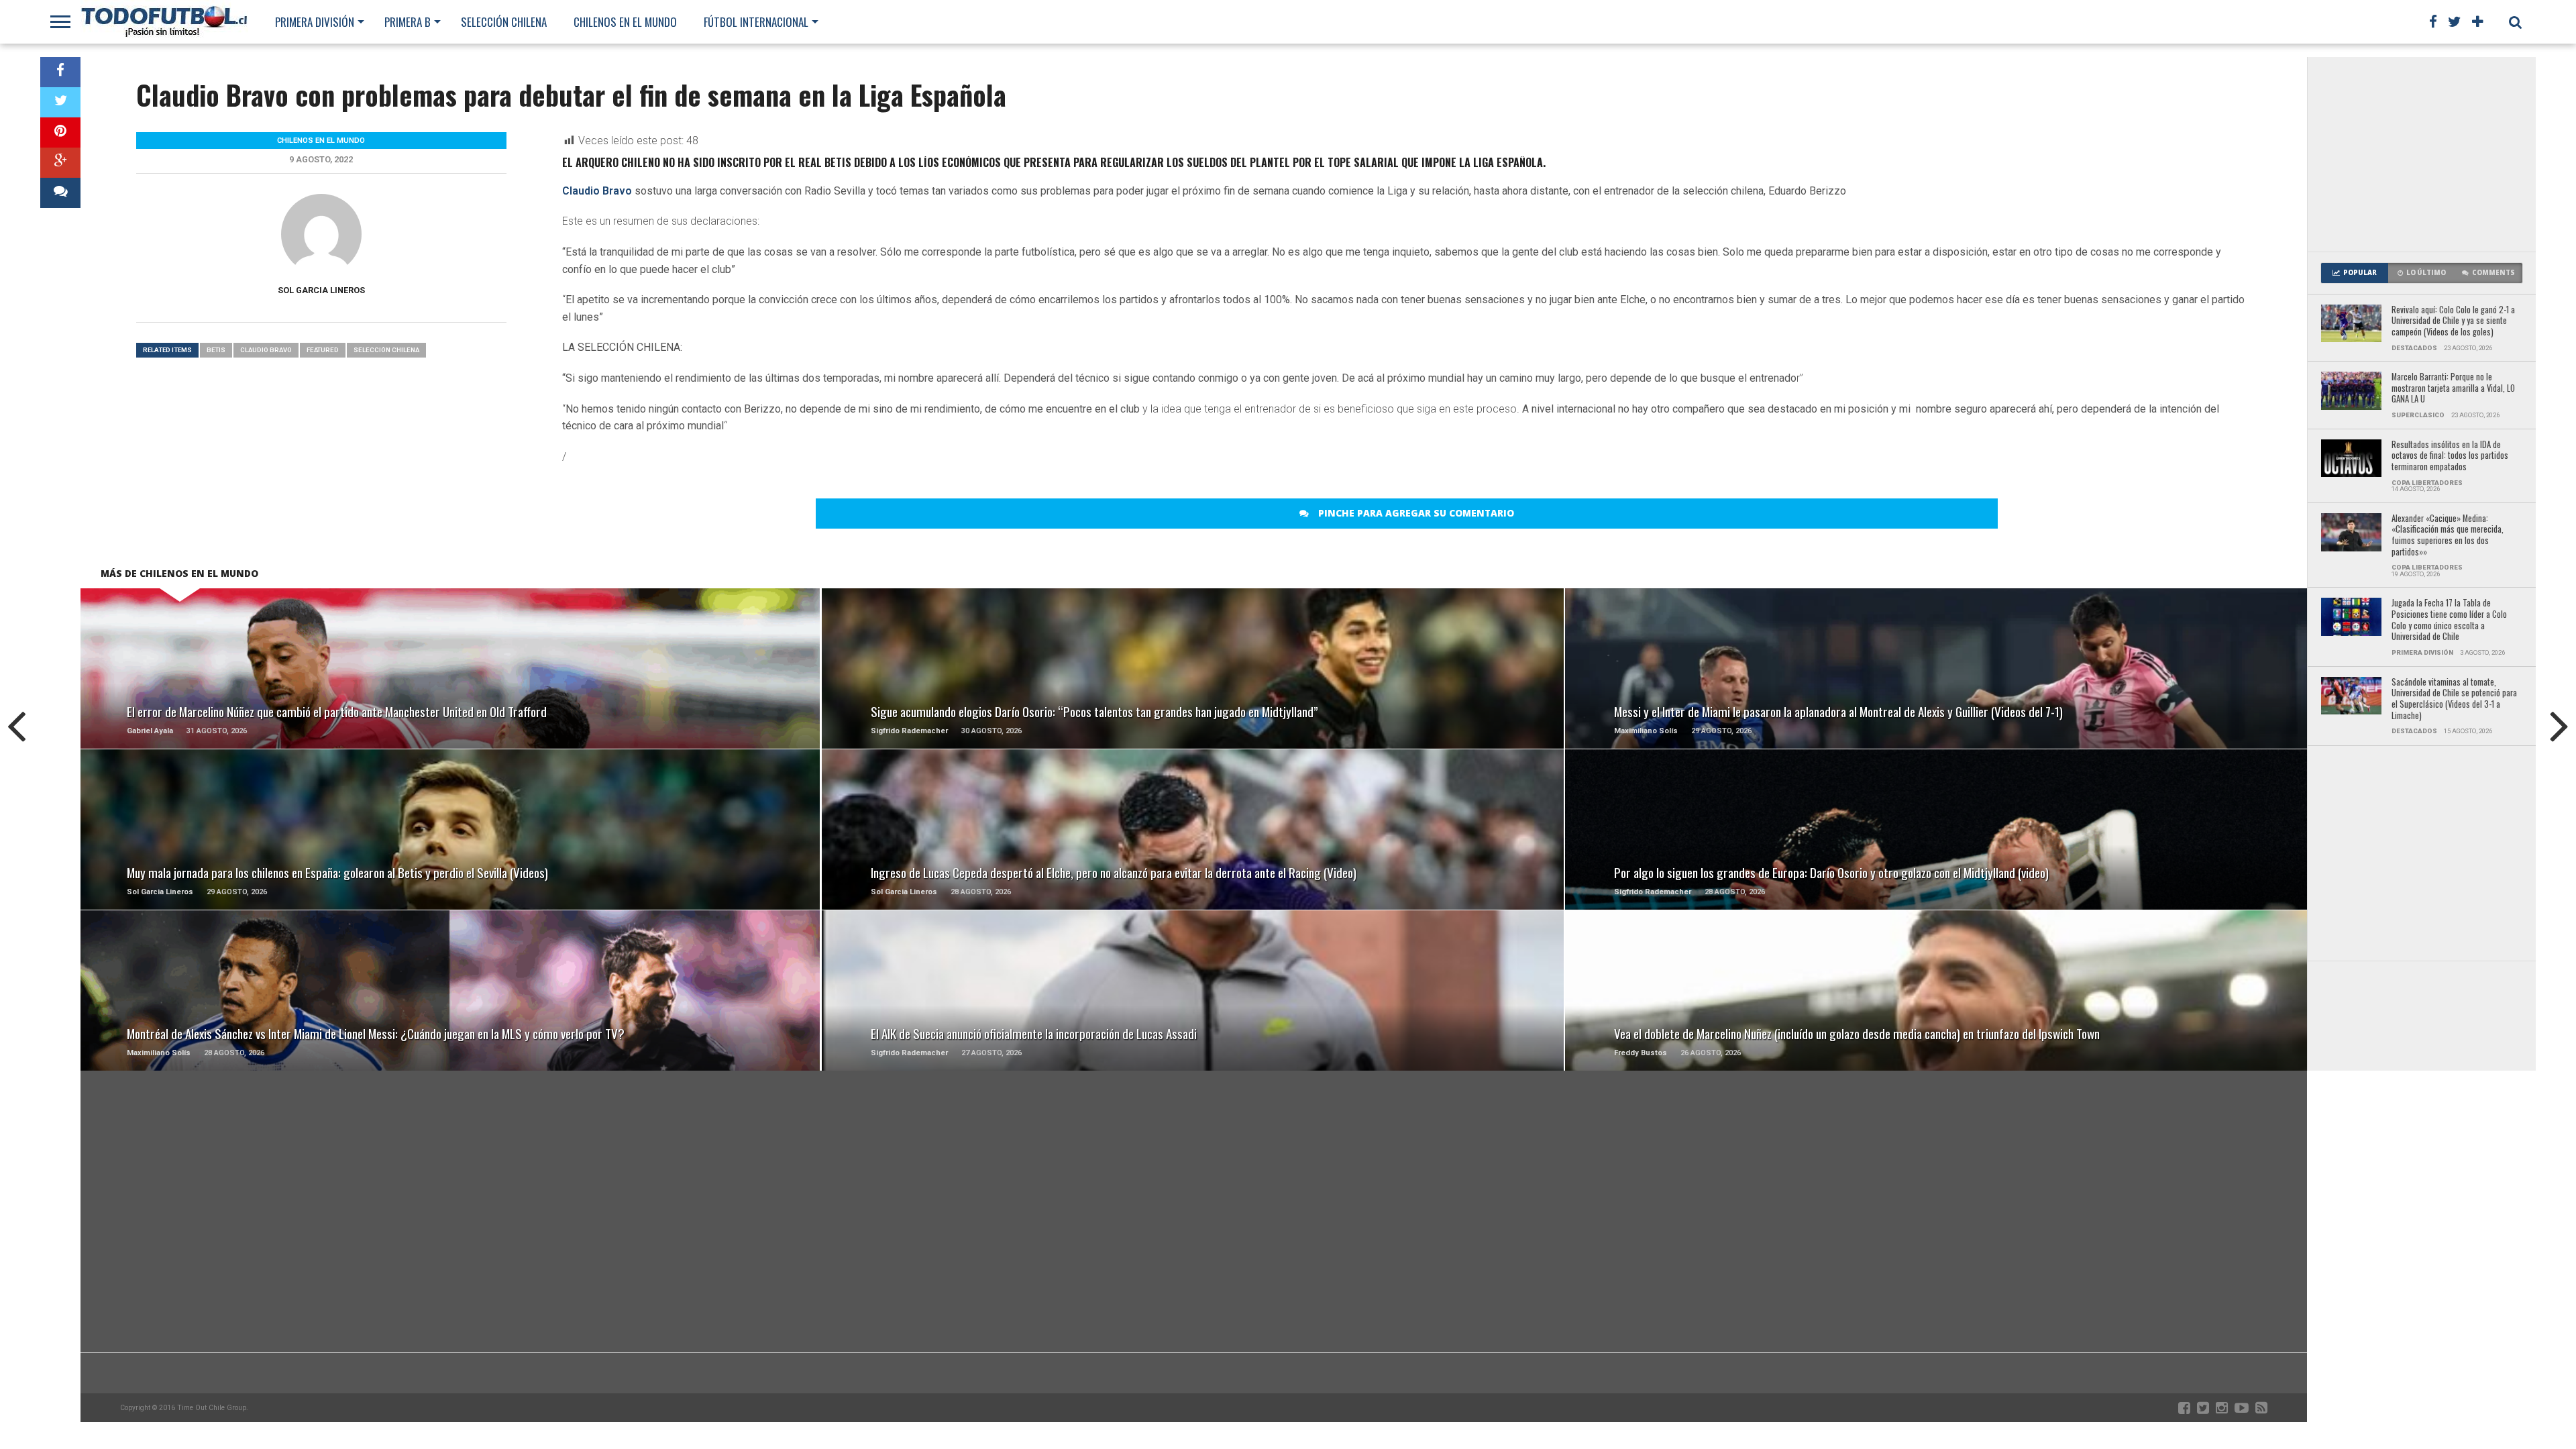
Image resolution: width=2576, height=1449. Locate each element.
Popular (2360, 273)
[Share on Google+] (60, 163)
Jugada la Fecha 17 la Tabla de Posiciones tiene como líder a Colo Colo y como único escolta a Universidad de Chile (2449, 620)
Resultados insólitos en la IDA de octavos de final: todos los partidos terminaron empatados (2450, 456)
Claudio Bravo (597, 191)
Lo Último (2426, 273)
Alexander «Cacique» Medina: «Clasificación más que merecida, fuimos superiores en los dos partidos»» (2448, 536)
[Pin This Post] (60, 132)
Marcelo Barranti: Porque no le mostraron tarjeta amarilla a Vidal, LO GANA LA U (2453, 388)
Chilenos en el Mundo (625, 22)
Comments (2493, 273)
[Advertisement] (2422, 154)
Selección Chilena (504, 22)
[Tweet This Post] (60, 102)
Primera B (408, 22)
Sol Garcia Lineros (321, 290)
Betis (216, 350)
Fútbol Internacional (756, 22)
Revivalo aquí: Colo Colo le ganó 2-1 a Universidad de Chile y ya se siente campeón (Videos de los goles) (2453, 321)
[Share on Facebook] (60, 72)
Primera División (315, 22)
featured (323, 350)
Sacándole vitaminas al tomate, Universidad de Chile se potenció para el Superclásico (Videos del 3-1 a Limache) (2454, 699)
